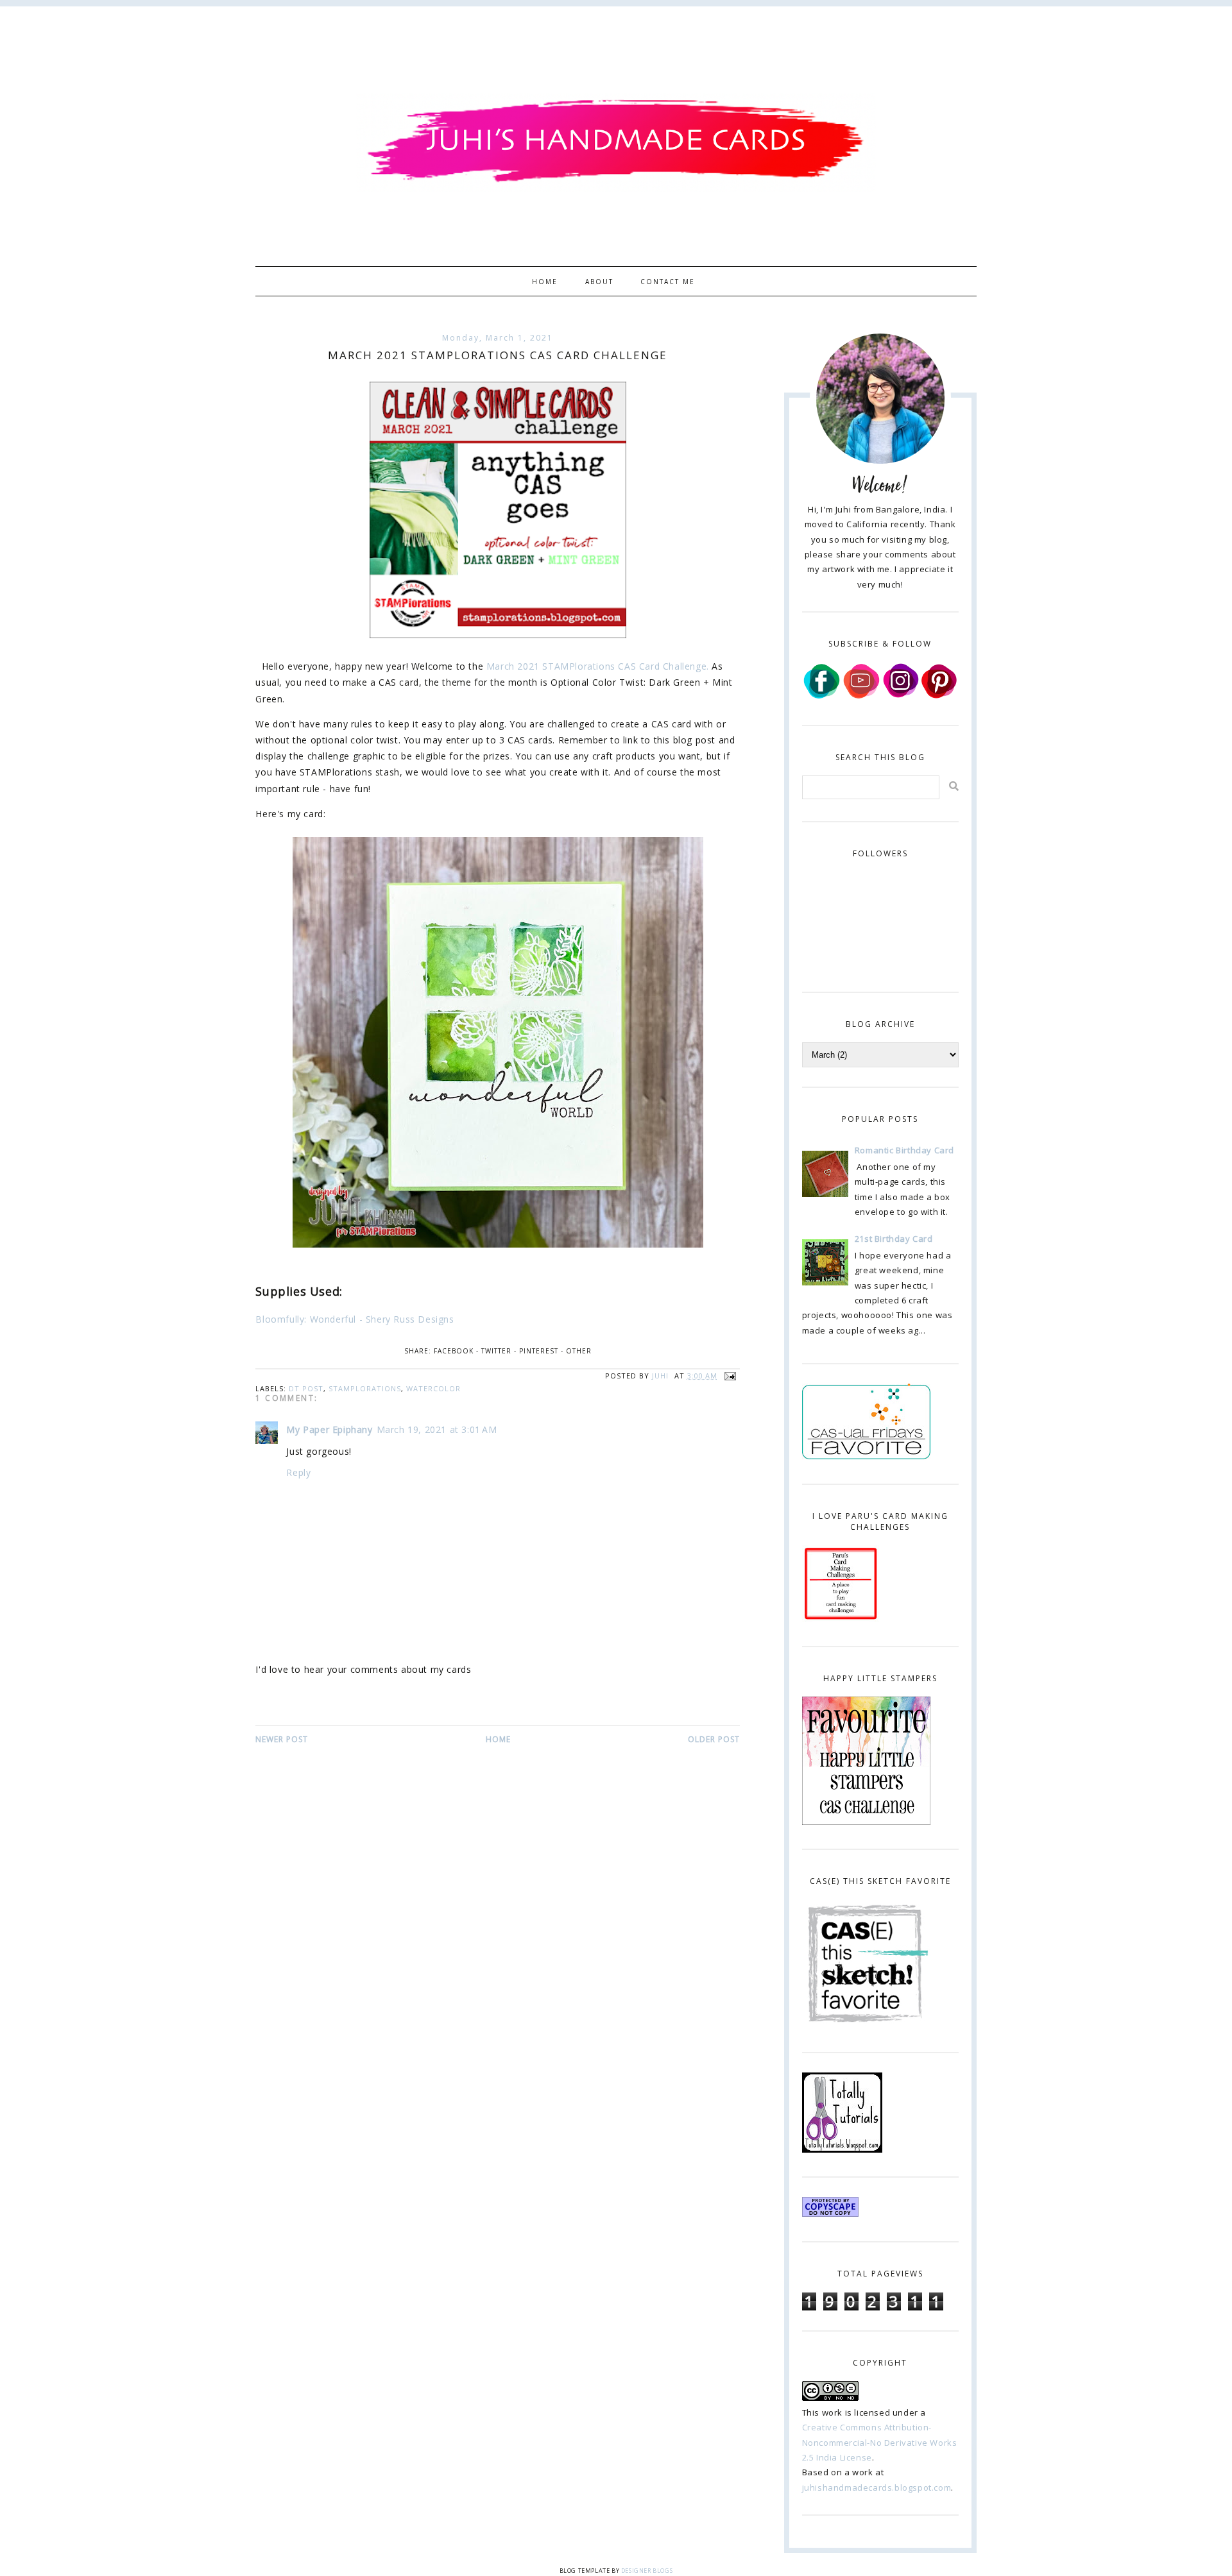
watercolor (433, 1388)
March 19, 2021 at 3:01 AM (437, 1429)
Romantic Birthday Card (904, 1150)
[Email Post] (729, 1376)
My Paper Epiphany (329, 1429)
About (599, 282)
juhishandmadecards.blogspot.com (877, 2487)
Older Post (714, 1739)
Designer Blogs (647, 2571)
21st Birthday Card (894, 1239)
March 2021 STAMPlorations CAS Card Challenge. (598, 666)
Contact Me (668, 282)
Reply (298, 1472)
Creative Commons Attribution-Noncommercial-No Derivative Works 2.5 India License (880, 2442)
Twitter (496, 1351)
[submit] (954, 786)
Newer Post (282, 1739)
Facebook (454, 1351)
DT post (306, 1388)
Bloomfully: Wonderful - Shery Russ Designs (355, 1319)
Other (579, 1351)
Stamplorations (365, 1388)
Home (545, 282)
